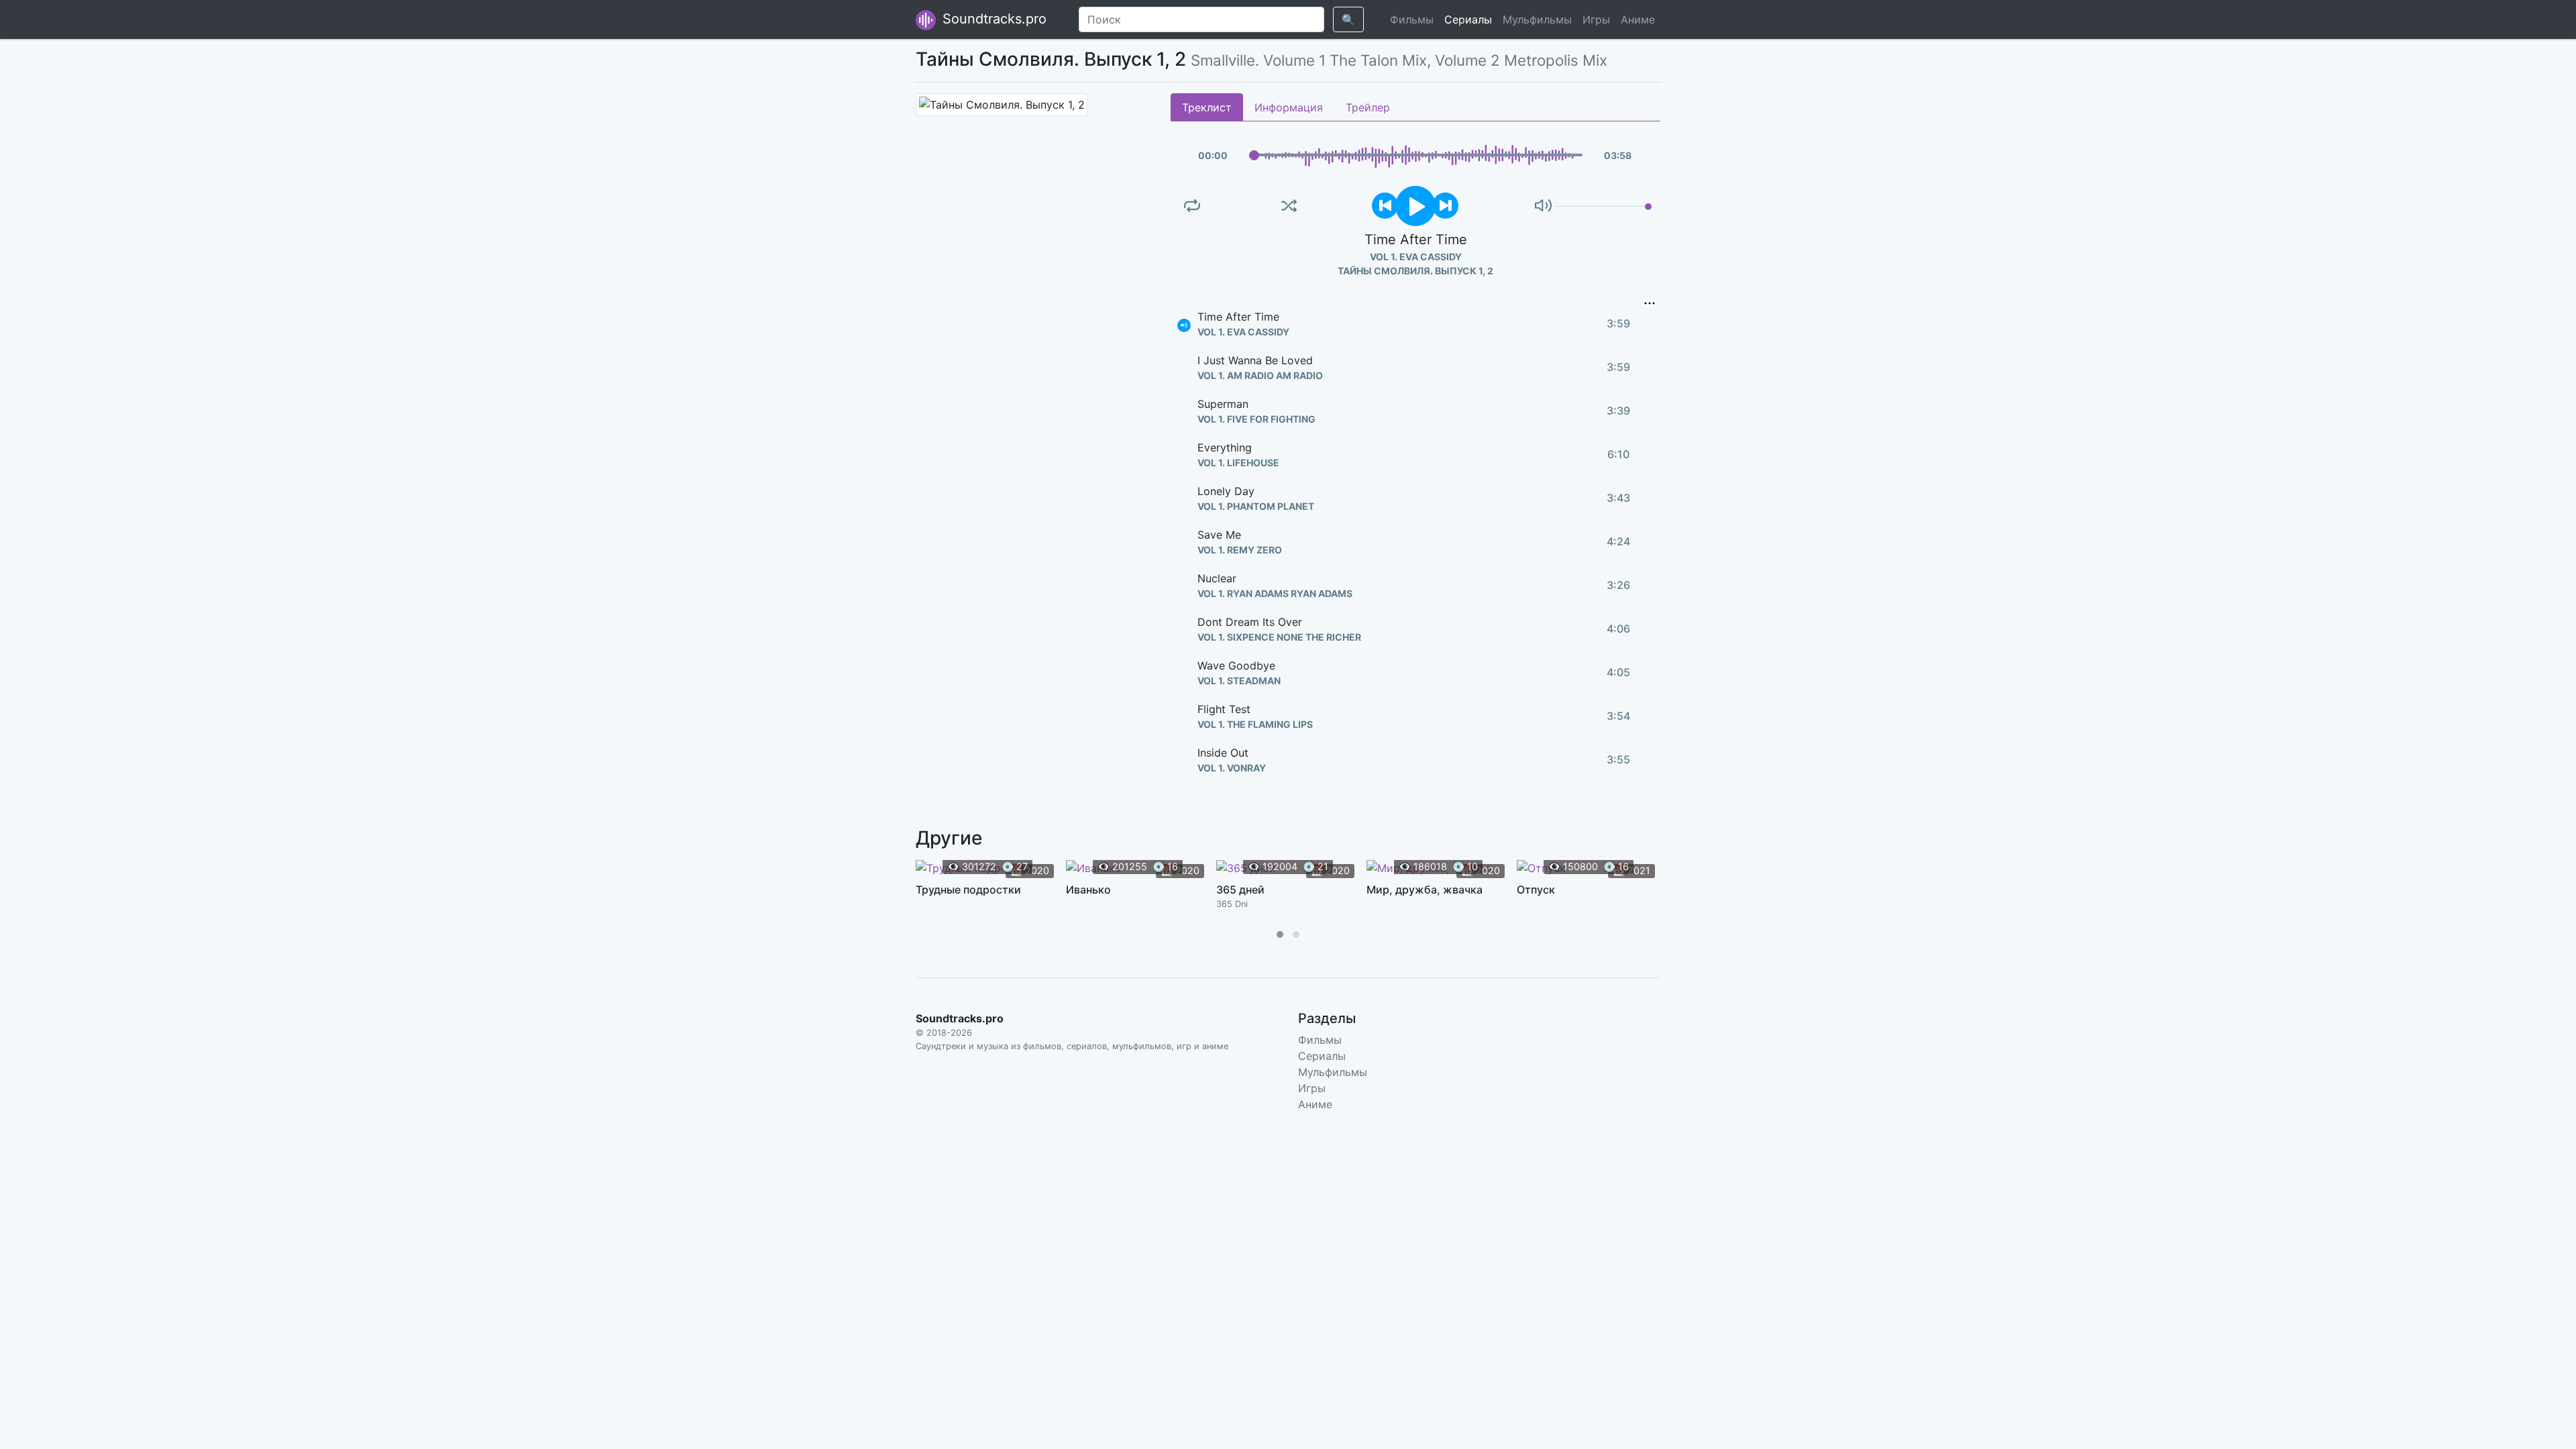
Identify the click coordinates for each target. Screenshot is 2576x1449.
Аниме (1638, 19)
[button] (1280, 934)
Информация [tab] (1289, 107)
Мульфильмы (1537, 19)
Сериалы (1468, 19)
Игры (1596, 19)
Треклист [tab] (1207, 107)
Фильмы (1412, 19)
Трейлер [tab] (1368, 107)
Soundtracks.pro (992, 19)
